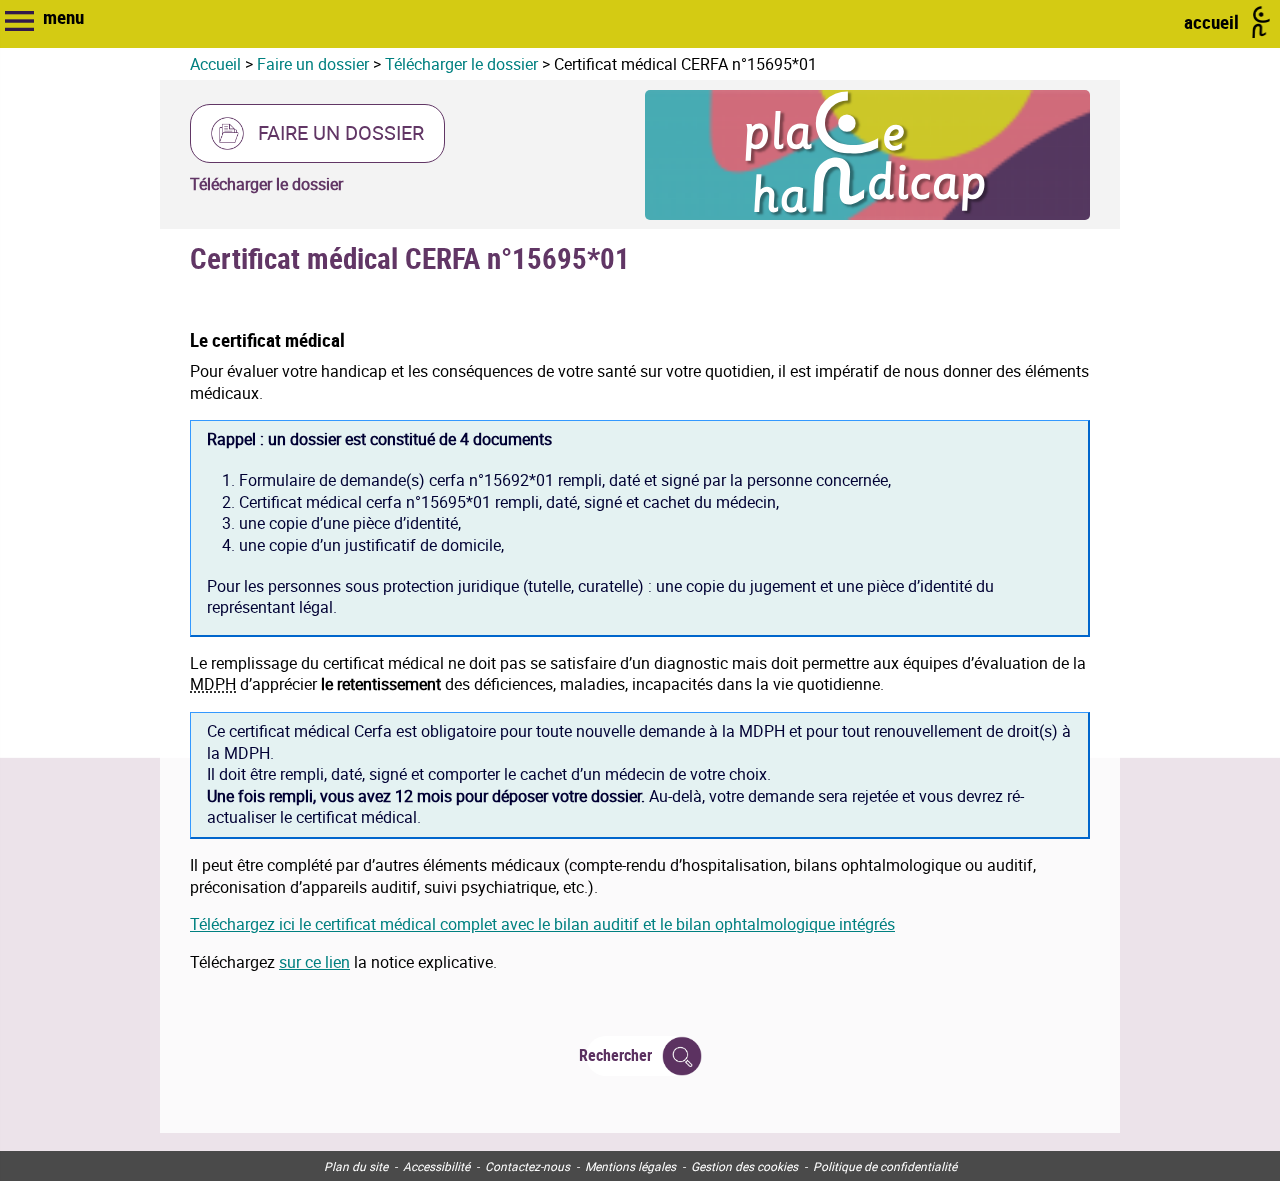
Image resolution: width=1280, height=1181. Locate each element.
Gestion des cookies (744, 1166)
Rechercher (619, 1055)
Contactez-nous (527, 1166)
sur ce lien (314, 962)
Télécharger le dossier (461, 64)
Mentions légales (630, 1166)
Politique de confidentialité (885, 1166)
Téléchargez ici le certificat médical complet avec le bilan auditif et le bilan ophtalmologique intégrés (542, 924)
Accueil (215, 64)
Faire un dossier (313, 64)
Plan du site (356, 1166)
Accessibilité (436, 1166)
